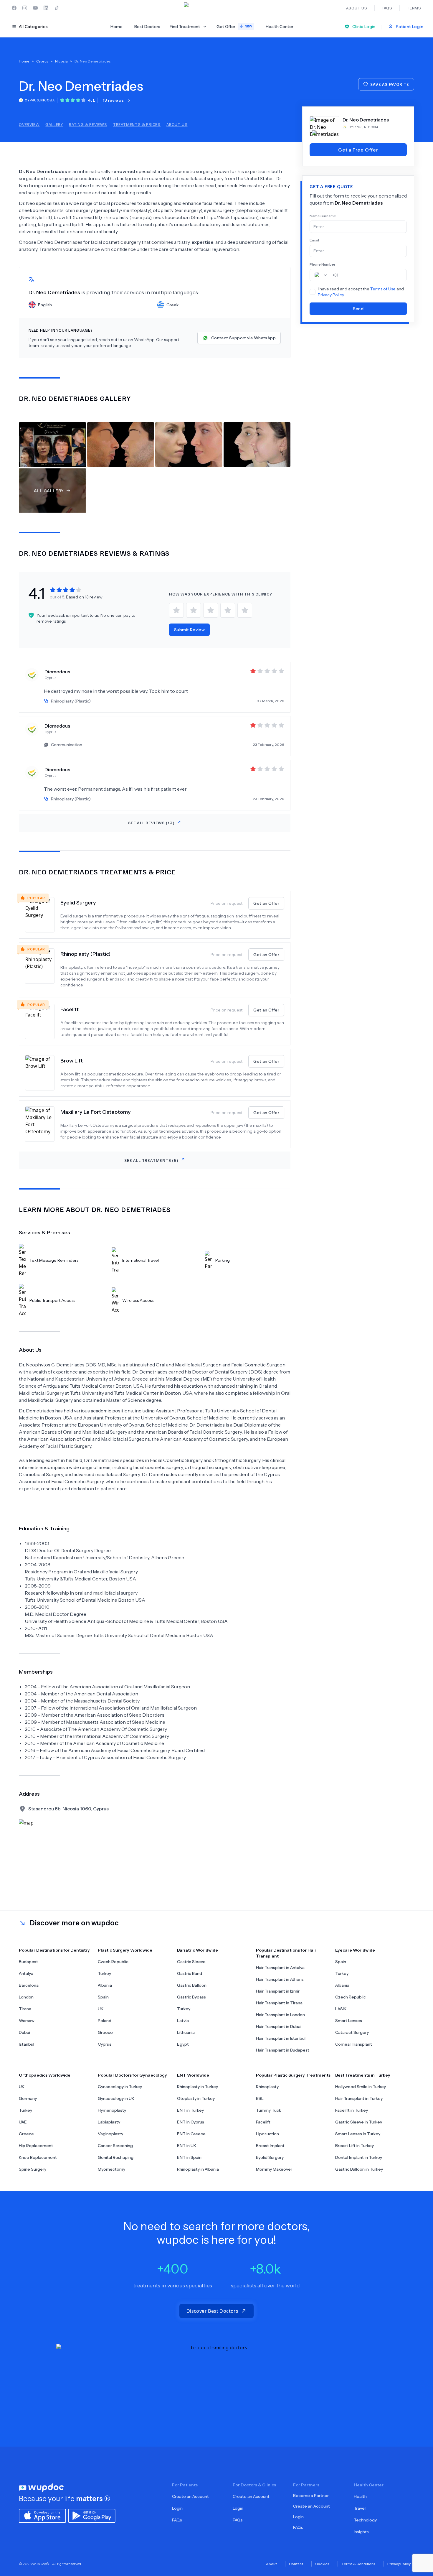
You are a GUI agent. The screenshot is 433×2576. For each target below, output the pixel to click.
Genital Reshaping (116, 2157)
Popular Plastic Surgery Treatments (293, 2075)
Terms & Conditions (358, 2564)
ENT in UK (187, 2146)
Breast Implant (270, 2146)
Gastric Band (190, 1973)
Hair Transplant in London (280, 2015)
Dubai (24, 2032)
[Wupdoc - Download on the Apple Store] (42, 2515)
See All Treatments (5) (151, 1160)
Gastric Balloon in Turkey (359, 2169)
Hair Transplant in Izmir (278, 1991)
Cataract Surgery (352, 2032)
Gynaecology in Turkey (120, 2087)
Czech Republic (113, 1962)
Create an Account (190, 2496)
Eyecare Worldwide (355, 1950)
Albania (105, 1985)
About (271, 2564)
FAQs (177, 2520)
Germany (28, 2098)
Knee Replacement (38, 2157)
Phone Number (323, 264)
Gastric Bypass (191, 1997)
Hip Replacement (36, 2146)
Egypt (183, 2044)
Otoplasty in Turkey (196, 2098)
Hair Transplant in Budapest (283, 2050)
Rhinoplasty (267, 2087)
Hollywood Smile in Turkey (361, 2087)
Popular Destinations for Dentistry (54, 1950)
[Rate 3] (211, 610)
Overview (29, 124)
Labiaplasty (109, 2122)
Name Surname (323, 216)
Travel (360, 2508)
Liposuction (267, 2134)
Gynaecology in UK (116, 2098)
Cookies (322, 2564)
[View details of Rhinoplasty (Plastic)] (43, 968)
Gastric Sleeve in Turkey (359, 2122)
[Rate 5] (245, 610)
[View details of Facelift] (43, 1021)
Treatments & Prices (137, 124)
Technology (365, 2520)
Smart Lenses (349, 2021)
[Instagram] (25, 8)
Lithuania (186, 2032)
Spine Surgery (33, 2169)
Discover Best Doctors (212, 2311)
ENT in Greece (191, 2134)
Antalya (26, 1973)
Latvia (183, 2021)
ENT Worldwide (193, 2075)
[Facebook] (14, 8)
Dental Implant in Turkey (359, 2157)
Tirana (25, 2009)
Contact (296, 2564)
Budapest (28, 1962)
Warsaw (27, 2021)
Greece (105, 2032)
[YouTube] (35, 8)
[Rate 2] (194, 610)
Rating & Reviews (88, 124)
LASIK (341, 2009)
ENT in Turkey (190, 2110)
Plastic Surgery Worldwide (125, 1950)
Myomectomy (111, 2169)
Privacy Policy (331, 295)
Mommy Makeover (274, 2169)
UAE (23, 2122)
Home (116, 27)
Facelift (70, 1009)
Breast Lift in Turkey (355, 2146)
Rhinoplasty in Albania (198, 2169)
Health (360, 2496)
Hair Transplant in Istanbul (281, 2038)
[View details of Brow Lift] (43, 1073)
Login (177, 2508)
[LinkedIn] (46, 8)
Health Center (280, 27)
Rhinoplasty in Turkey (198, 2087)
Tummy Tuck (268, 2110)
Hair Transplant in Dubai (279, 2026)
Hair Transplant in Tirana (279, 2003)
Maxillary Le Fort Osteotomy (96, 1112)
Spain (103, 1997)
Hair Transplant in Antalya (280, 1968)
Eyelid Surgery (78, 903)
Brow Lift (72, 1061)
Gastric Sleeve (191, 1962)
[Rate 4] (228, 610)
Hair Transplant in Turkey (359, 2098)
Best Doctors (147, 27)
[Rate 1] (176, 610)
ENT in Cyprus (191, 2122)
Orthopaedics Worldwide (45, 2075)
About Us (177, 124)
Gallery (54, 124)
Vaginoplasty (110, 2134)
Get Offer (234, 27)
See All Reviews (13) (151, 823)
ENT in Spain (189, 2157)
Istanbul (27, 2044)
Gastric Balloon (192, 1985)
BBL (260, 2098)
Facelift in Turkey (352, 2110)
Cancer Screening (115, 2146)
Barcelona (29, 1985)
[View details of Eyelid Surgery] (43, 915)
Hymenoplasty (112, 2110)
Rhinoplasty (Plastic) (85, 954)
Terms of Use (383, 289)
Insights (361, 2532)
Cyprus (105, 2044)
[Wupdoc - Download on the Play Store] (92, 2515)
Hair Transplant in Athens (280, 1979)
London (26, 1997)
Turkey (104, 1973)
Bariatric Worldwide (198, 1950)
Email (314, 240)
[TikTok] (57, 8)
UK (101, 2009)
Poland (105, 2021)
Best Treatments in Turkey (363, 2075)
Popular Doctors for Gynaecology (132, 2075)
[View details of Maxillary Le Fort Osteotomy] (43, 1124)
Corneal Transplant (354, 2044)
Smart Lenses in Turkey (358, 2134)
